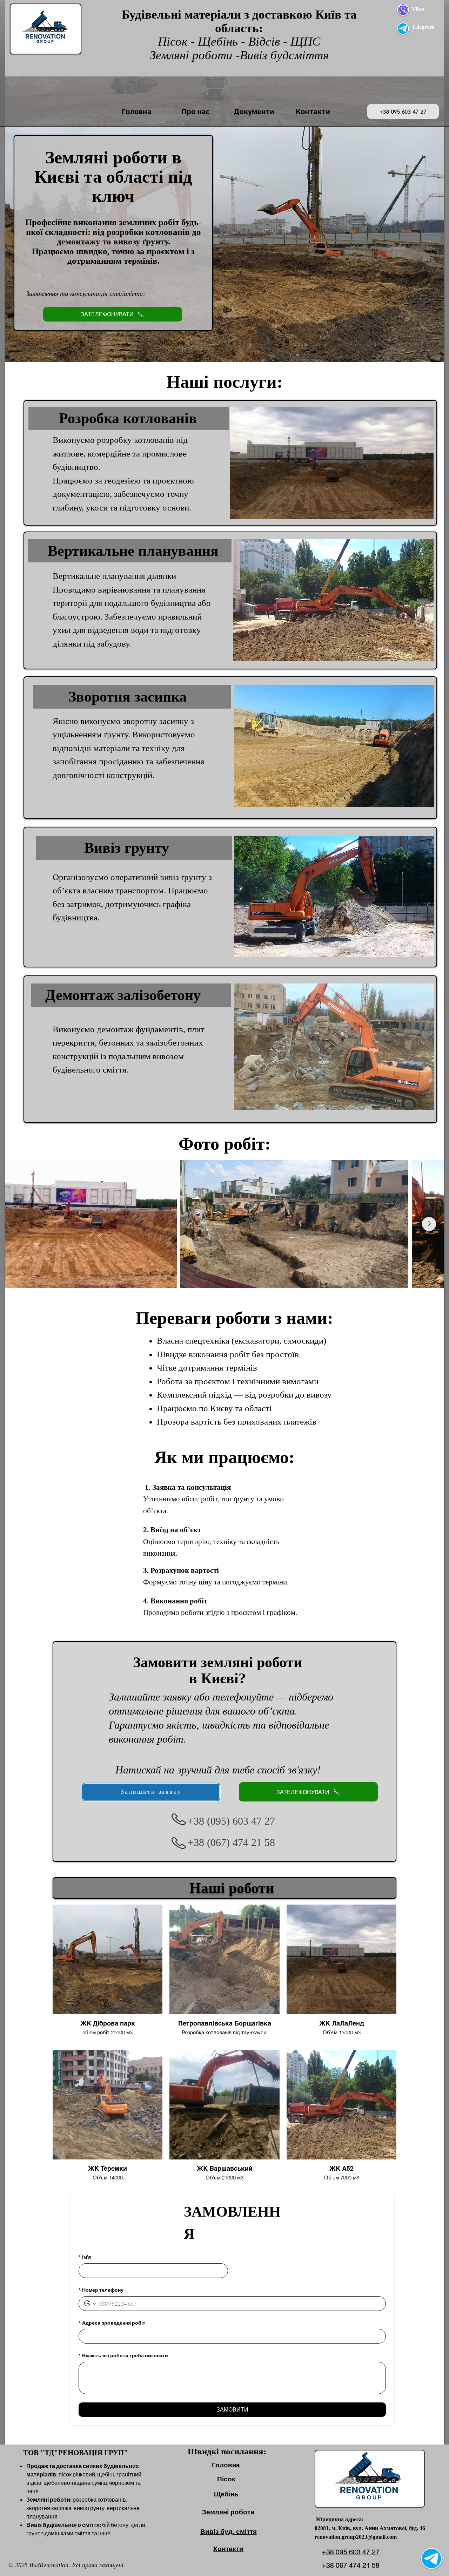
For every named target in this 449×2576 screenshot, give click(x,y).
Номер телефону (101, 2290)
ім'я (85, 2257)
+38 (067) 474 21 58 (231, 1842)
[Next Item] (429, 1224)
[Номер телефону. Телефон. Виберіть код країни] (90, 2304)
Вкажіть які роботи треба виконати (123, 2355)
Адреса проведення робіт (112, 2323)
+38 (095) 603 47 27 (231, 1821)
